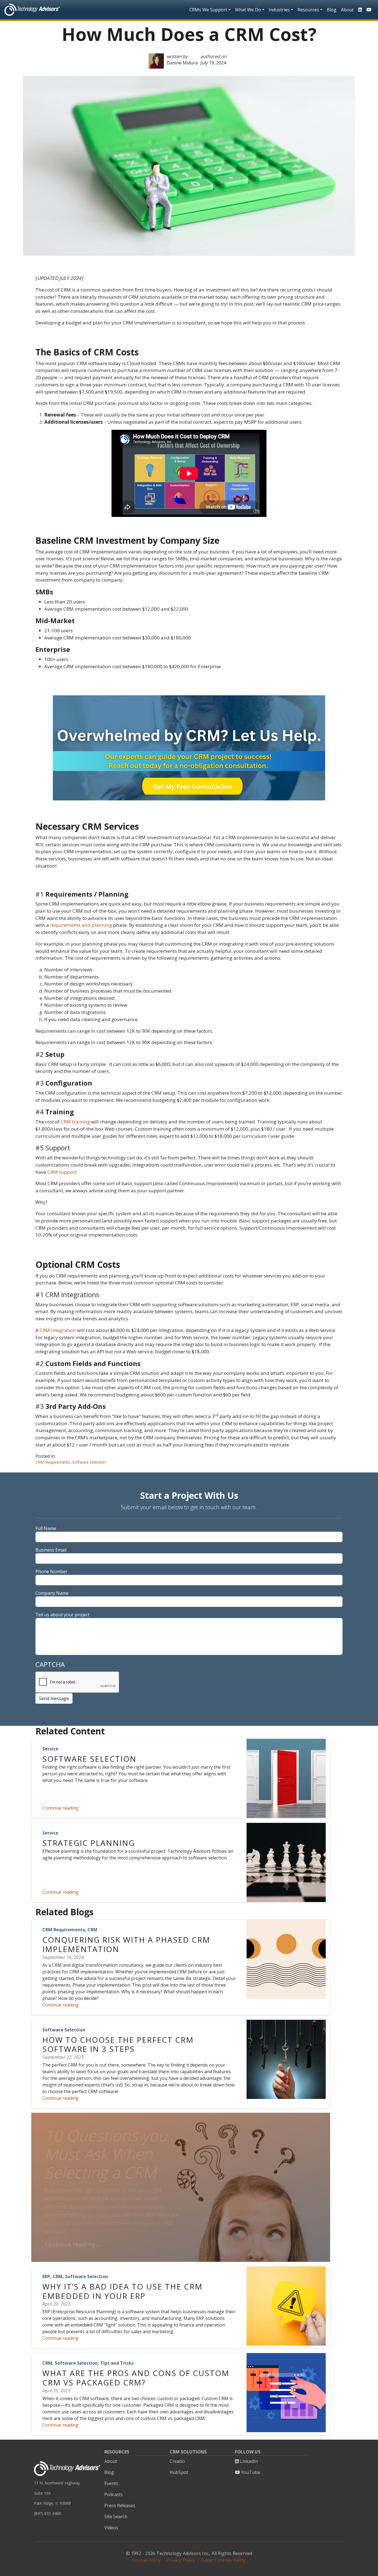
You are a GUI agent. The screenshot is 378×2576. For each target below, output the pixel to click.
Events (111, 2483)
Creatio (177, 2461)
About (347, 10)
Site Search (116, 2517)
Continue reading (60, 1808)
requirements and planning (81, 925)
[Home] (32, 10)
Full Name (46, 1528)
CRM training (75, 1122)
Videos (111, 2528)
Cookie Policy (147, 2560)
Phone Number (51, 1571)
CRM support (62, 1172)
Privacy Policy (181, 2560)
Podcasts (114, 2494)
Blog (332, 10)
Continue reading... (72, 2244)
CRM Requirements (53, 1462)
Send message (54, 1698)
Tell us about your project (62, 1615)
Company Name (52, 1593)
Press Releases (120, 2505)
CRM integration (57, 1330)
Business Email (51, 1550)
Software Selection (89, 1462)
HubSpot (179, 2472)
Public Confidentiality (223, 2560)
